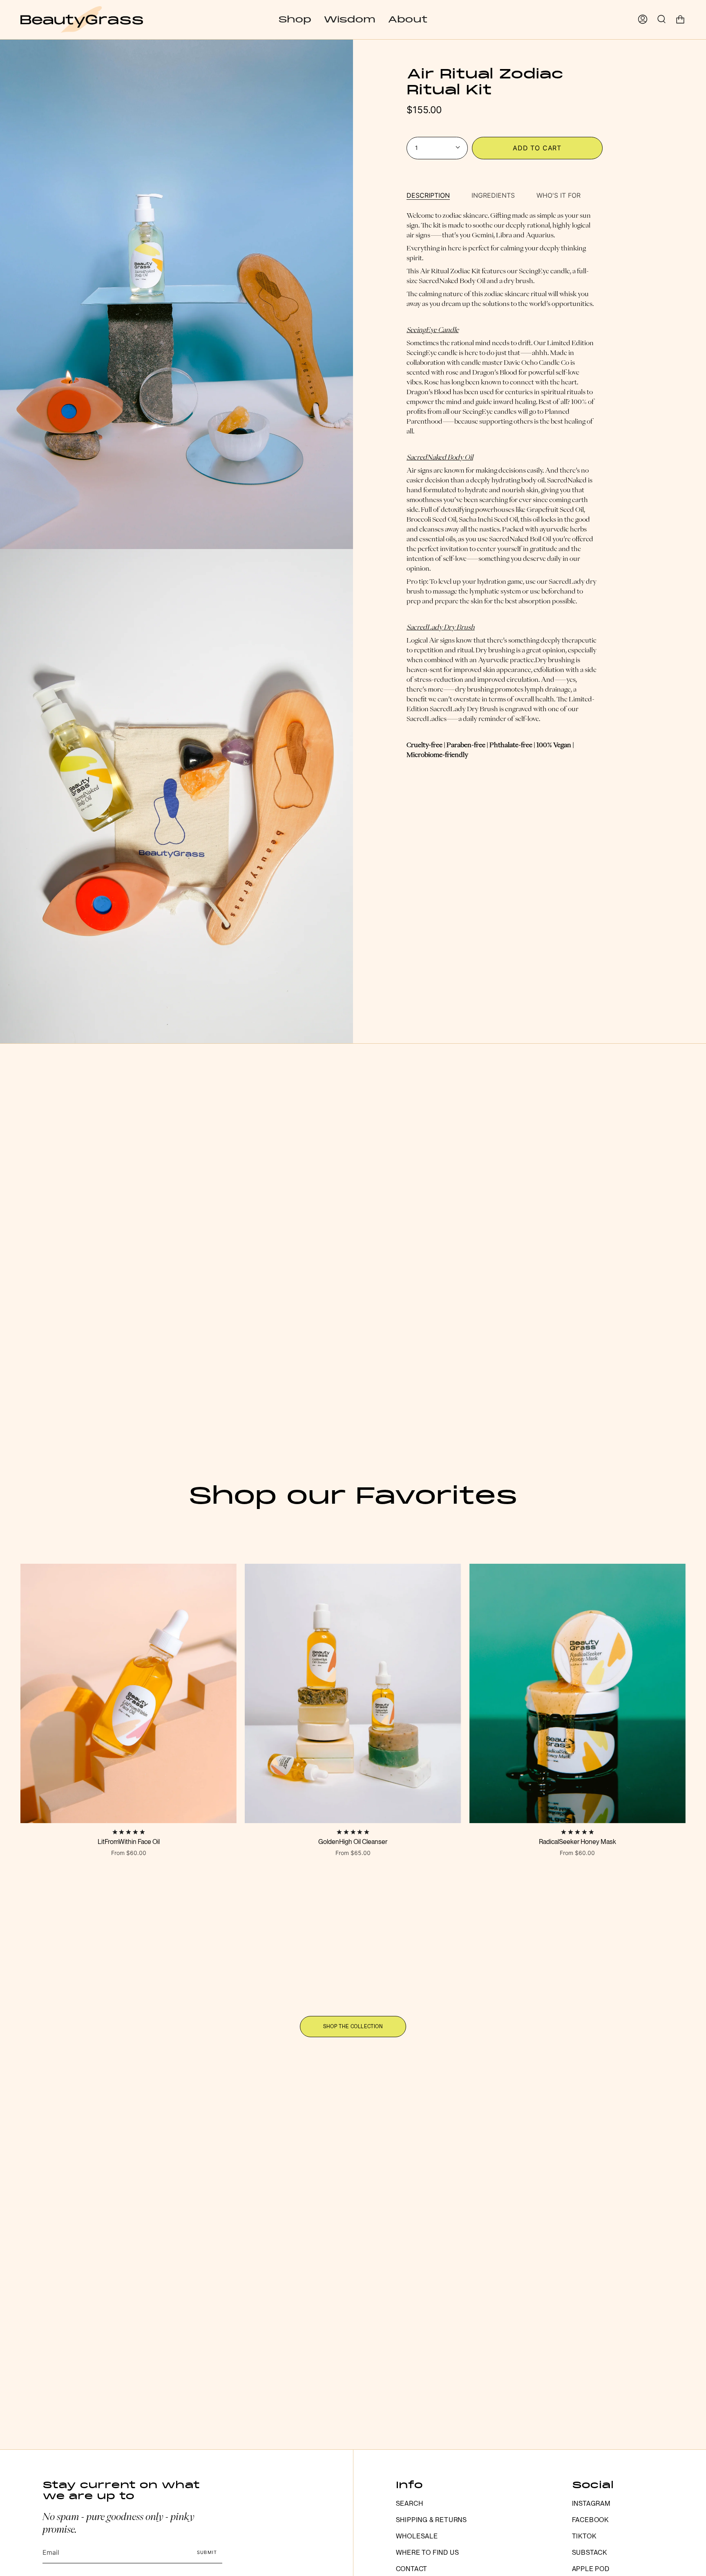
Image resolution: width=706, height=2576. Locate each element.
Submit (207, 2552)
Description (428, 195)
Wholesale (417, 2536)
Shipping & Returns (431, 2520)
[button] (295, 19)
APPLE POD (591, 2569)
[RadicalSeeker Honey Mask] (578, 1693)
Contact (412, 2569)
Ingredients (493, 195)
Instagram (591, 2503)
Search (410, 2503)
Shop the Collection (353, 2027)
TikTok (584, 2536)
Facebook (590, 2520)
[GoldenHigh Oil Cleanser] (353, 1693)
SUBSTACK (590, 2553)
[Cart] (680, 19)
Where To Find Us (428, 2553)
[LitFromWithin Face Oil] (128, 1693)
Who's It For (559, 195)
